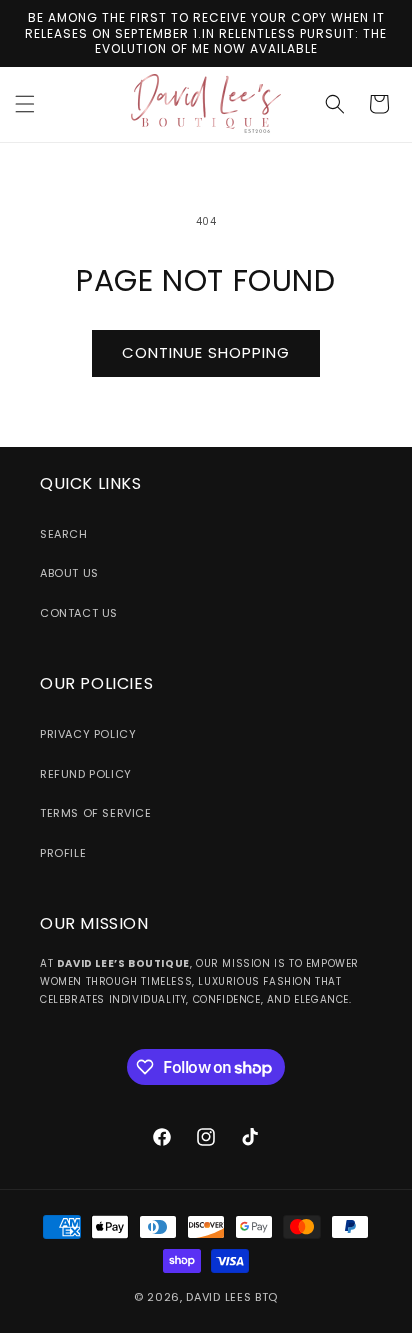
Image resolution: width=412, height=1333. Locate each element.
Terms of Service (96, 813)
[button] (25, 104)
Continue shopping (206, 352)
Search (64, 534)
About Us (69, 573)
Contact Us (79, 613)
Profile (63, 853)
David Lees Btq (232, 1297)
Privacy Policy (88, 734)
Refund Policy (86, 774)
